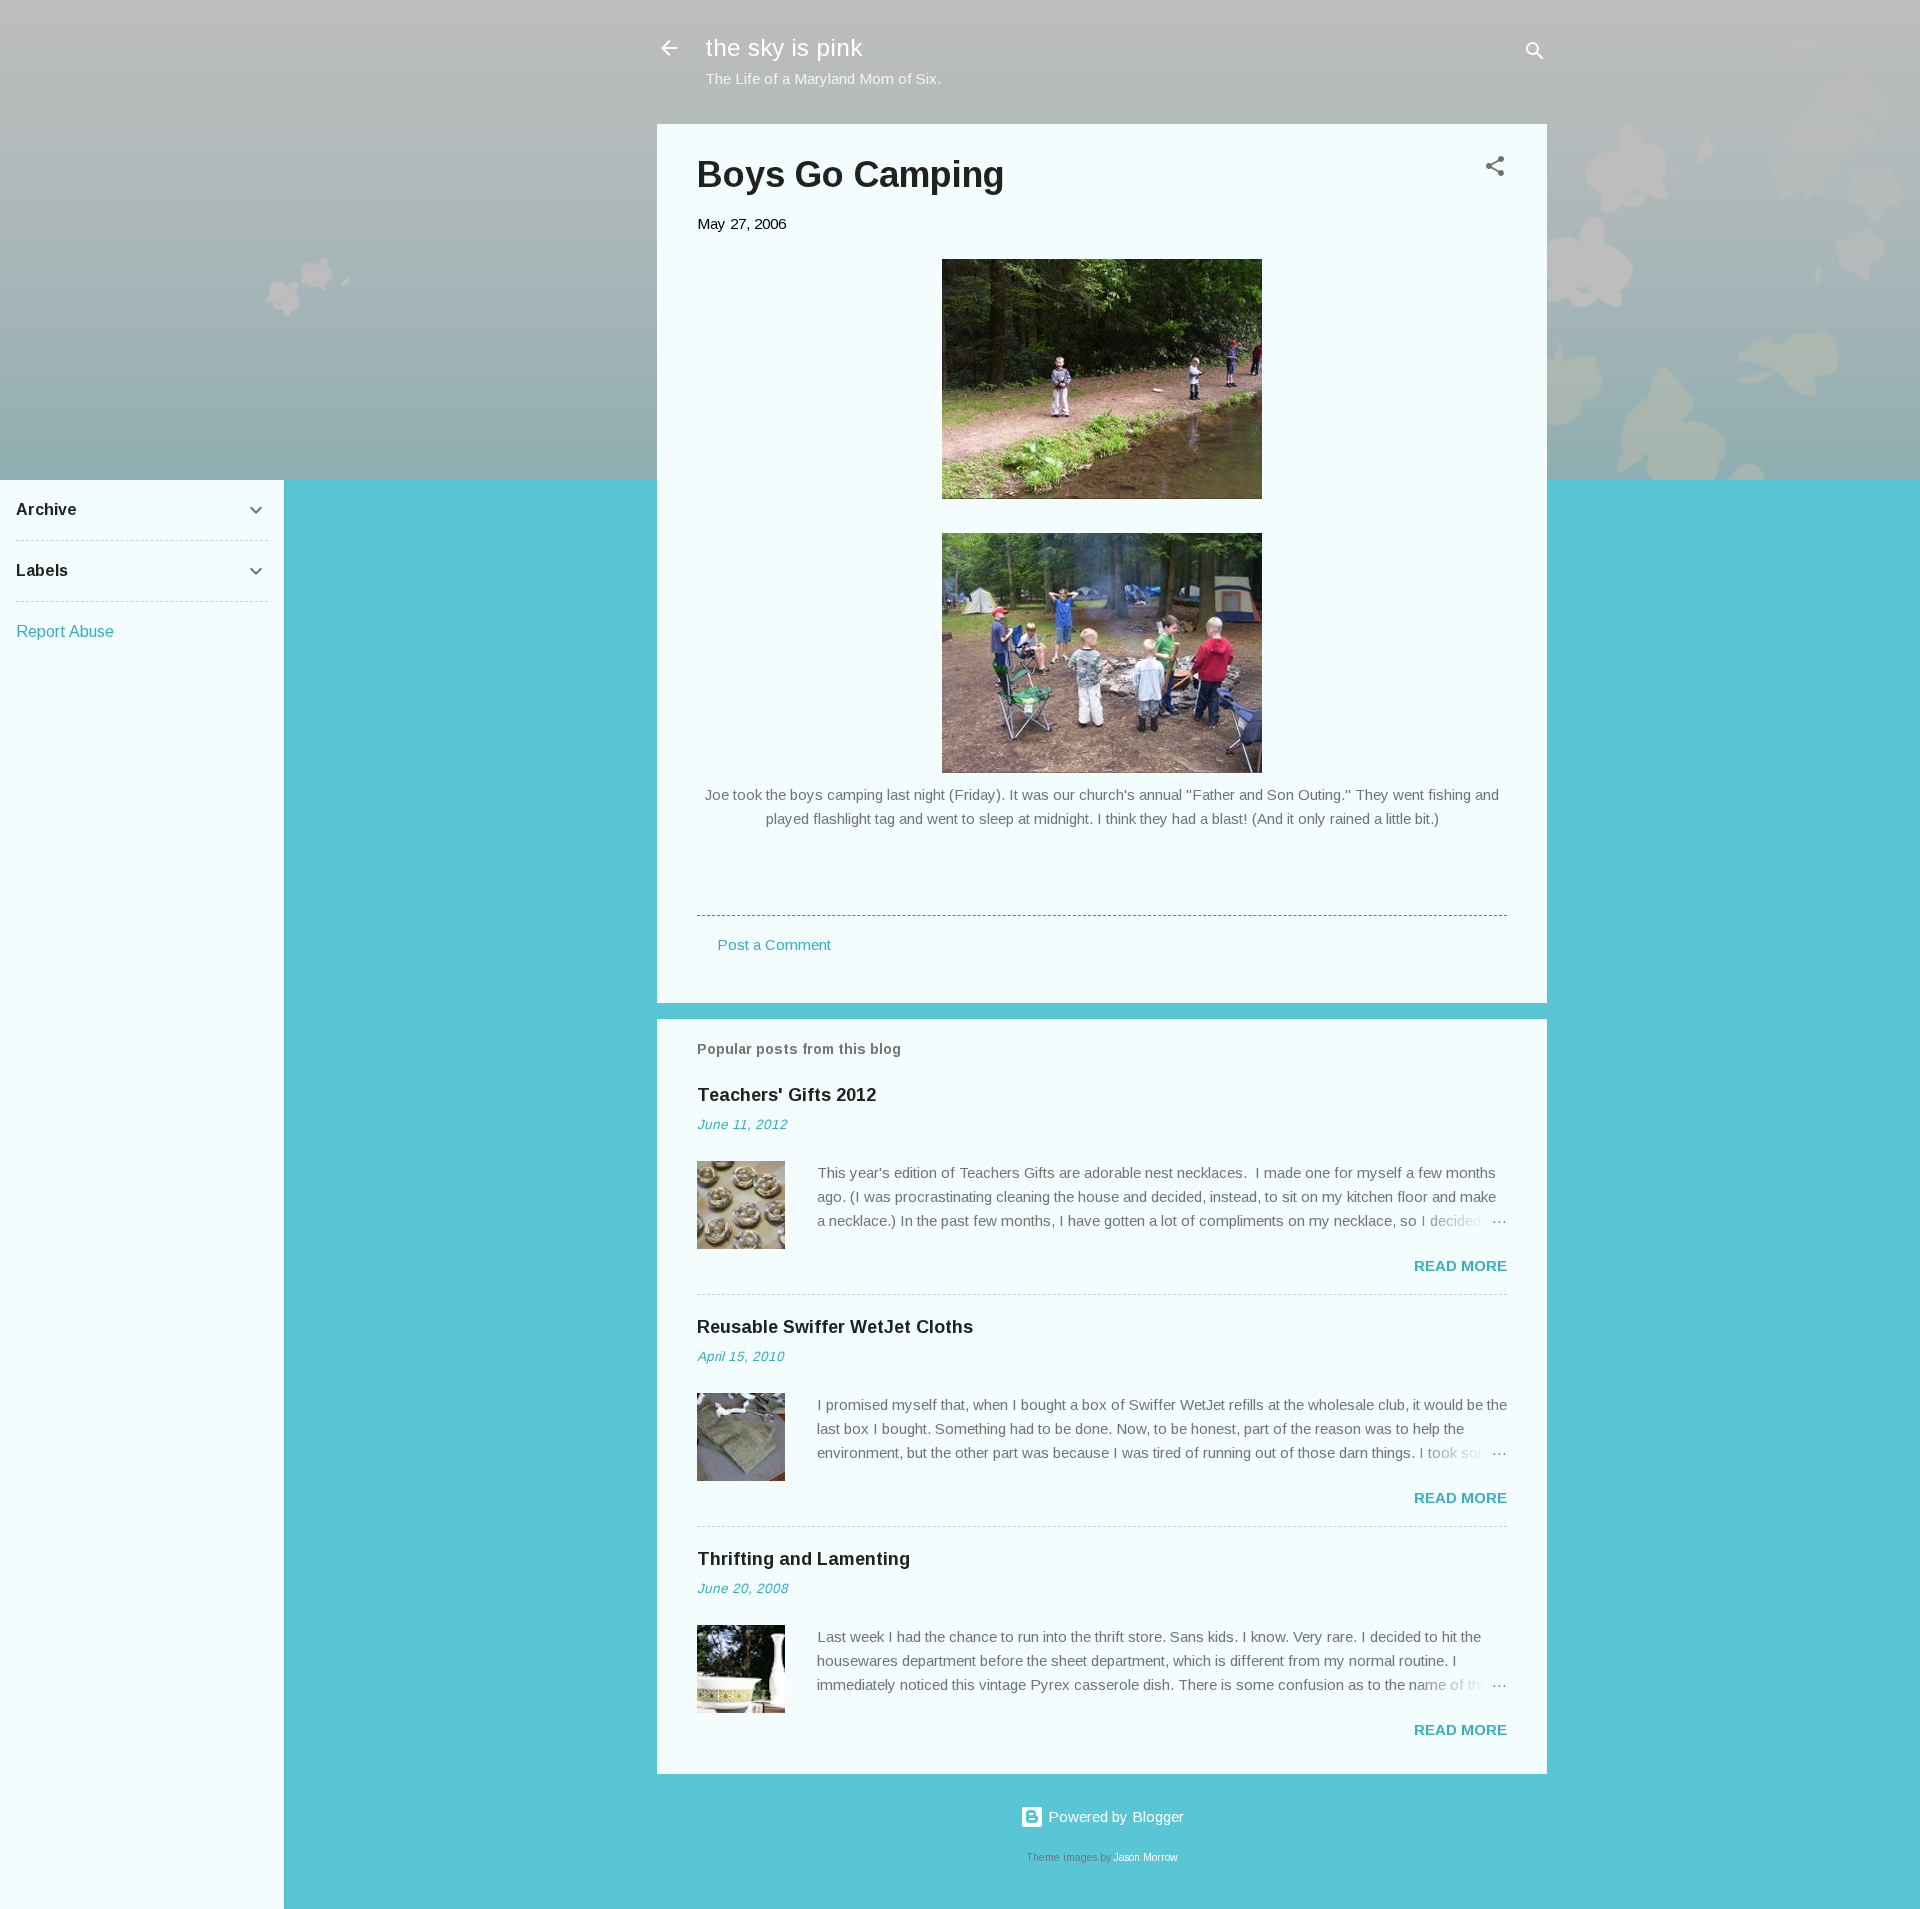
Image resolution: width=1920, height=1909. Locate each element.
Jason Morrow (1146, 1857)
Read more (1460, 1265)
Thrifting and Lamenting (803, 1559)
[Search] (1535, 54)
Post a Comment (774, 944)
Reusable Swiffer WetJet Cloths (835, 1327)
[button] (1495, 169)
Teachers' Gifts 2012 (786, 1095)
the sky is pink (783, 47)
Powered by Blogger (1114, 1816)
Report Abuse (65, 631)
